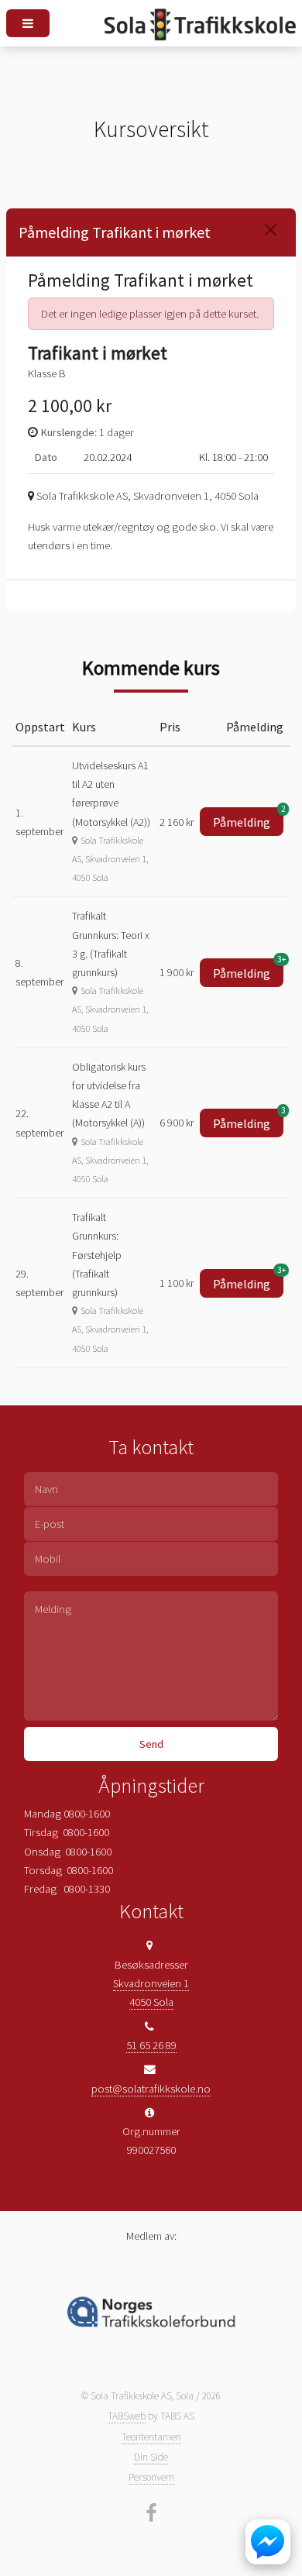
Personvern (151, 2477)
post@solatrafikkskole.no (151, 2089)
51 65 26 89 (151, 2045)
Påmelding (248, 819)
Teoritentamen (151, 2437)
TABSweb (127, 2416)
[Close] (271, 230)
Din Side (151, 2457)
